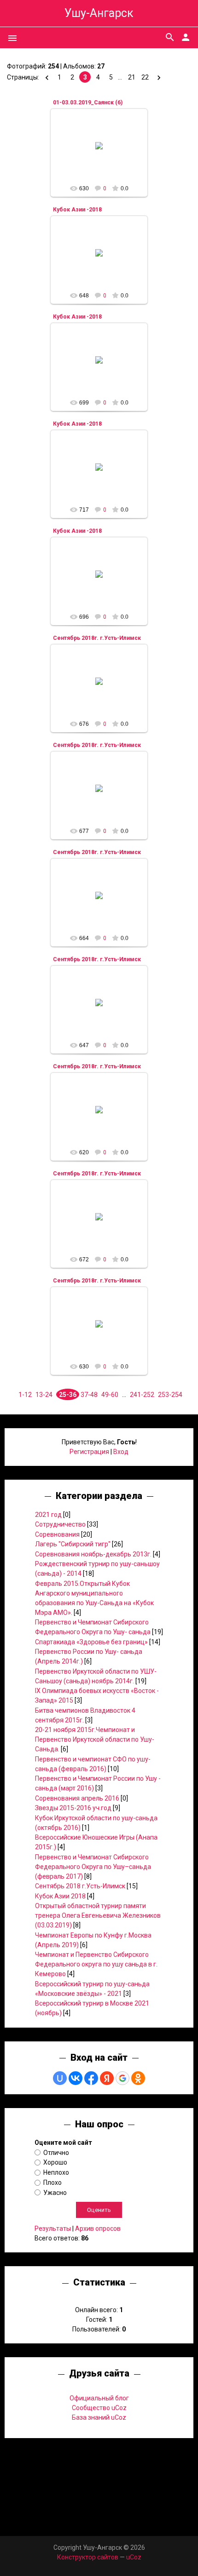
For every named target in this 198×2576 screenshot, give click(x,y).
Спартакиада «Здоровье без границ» (91, 1642)
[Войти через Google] (122, 2078)
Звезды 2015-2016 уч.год (73, 1808)
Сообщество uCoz (99, 2408)
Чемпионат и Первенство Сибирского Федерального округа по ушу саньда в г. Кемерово (96, 1964)
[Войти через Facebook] (91, 2078)
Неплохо (56, 2172)
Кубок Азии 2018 (60, 1896)
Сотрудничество (60, 1524)
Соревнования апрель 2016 (77, 1798)
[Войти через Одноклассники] (138, 2078)
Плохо (52, 2183)
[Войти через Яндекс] (107, 2078)
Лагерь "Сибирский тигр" (73, 1544)
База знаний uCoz (99, 2417)
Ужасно (55, 2192)
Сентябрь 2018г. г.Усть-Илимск (97, 638)
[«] (46, 77)
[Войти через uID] (60, 2078)
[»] (158, 77)
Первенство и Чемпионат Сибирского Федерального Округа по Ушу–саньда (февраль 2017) (93, 1867)
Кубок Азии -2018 (77, 210)
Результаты (53, 2228)
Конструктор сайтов (88, 2557)
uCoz (134, 2557)
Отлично (56, 2152)
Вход (121, 1452)
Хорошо (55, 2162)
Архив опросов (98, 2228)
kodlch (103, 153)
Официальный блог (99, 2398)
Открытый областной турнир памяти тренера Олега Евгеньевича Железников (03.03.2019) (98, 1915)
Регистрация (89, 1452)
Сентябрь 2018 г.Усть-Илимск (80, 1886)
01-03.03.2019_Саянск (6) (88, 103)
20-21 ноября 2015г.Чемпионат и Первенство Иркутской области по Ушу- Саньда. (95, 1739)
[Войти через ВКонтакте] (76, 2078)
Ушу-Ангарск (99, 13)
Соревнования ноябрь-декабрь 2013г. (93, 1554)
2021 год (48, 1515)
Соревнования (57, 1534)
